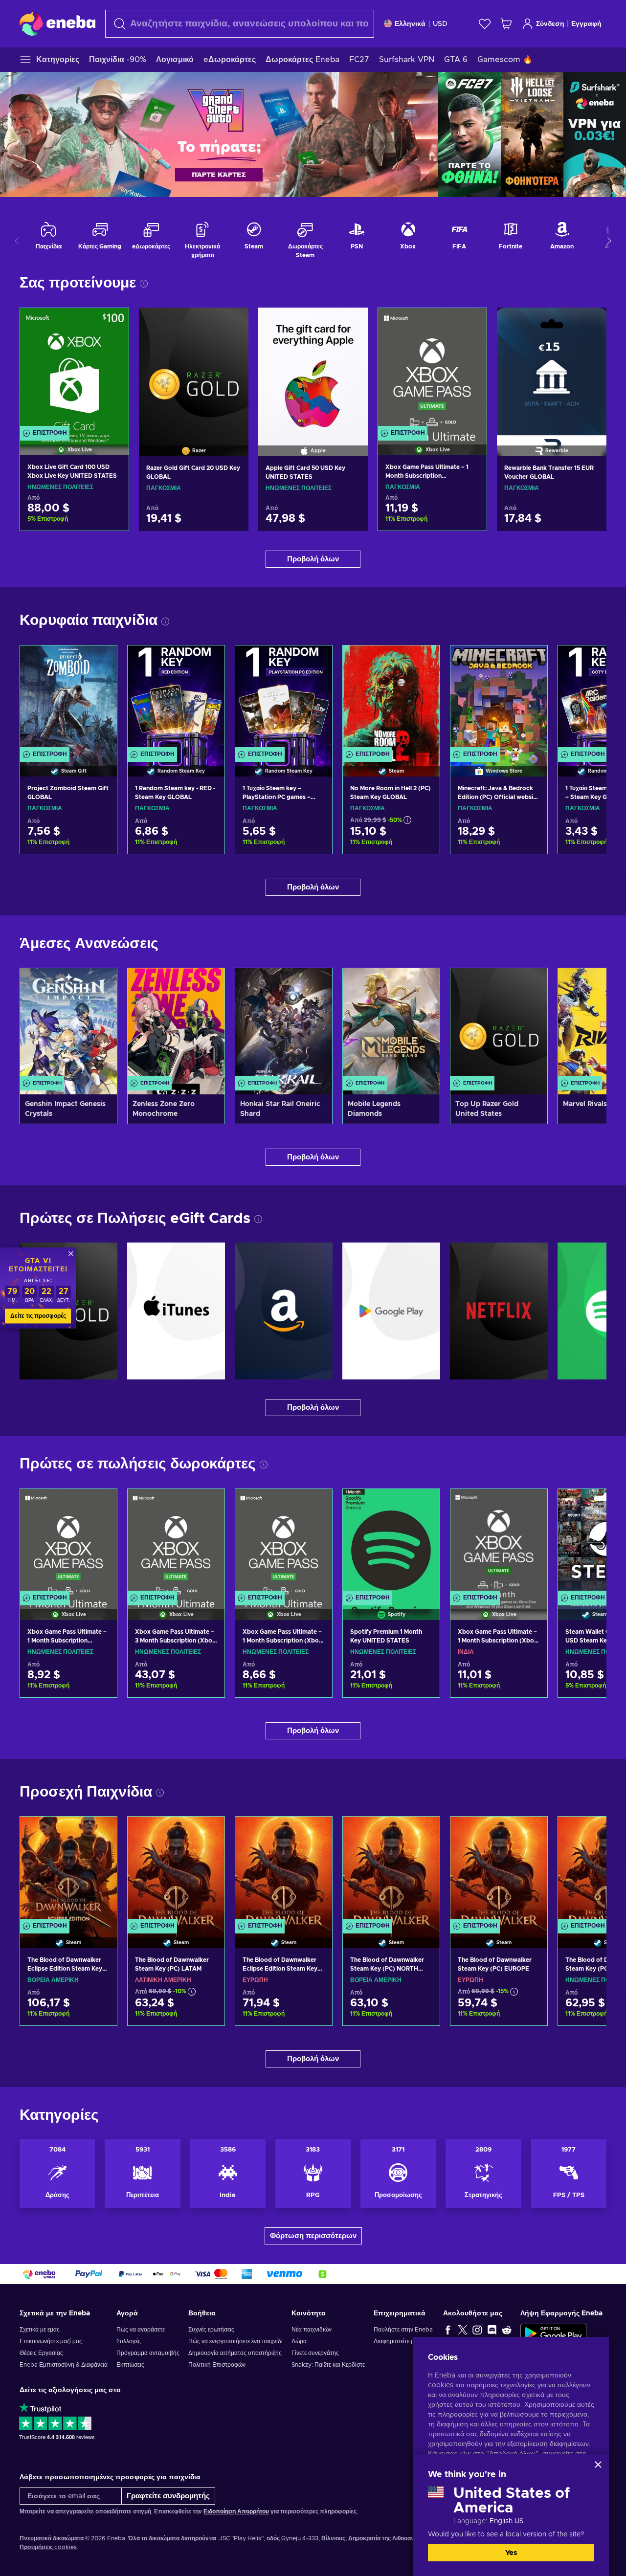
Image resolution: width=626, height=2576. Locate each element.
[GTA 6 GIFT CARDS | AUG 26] (219, 134)
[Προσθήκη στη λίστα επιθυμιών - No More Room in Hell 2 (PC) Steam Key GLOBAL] (423, 661)
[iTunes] (176, 1311)
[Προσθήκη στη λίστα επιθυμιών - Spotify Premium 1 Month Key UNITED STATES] (423, 1505)
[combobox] (240, 24)
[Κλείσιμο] (598, 2465)
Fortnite (511, 246)
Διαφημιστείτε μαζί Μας (404, 2341)
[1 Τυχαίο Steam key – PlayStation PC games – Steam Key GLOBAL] (284, 699)
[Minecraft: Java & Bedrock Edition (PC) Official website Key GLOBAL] (499, 699)
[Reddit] (507, 2330)
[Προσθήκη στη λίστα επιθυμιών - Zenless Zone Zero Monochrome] (208, 984)
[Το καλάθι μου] (506, 24)
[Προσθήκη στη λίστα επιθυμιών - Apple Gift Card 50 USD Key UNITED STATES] (351, 323)
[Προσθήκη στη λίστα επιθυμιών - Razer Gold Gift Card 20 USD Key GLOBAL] (232, 323)
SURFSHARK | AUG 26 (595, 134)
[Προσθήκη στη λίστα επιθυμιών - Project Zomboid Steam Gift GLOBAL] (100, 661)
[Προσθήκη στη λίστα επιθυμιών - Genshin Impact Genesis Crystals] (100, 984)
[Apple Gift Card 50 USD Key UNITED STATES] (313, 370)
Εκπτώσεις (130, 2365)
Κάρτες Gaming (100, 246)
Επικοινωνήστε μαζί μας (51, 2341)
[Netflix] (499, 1311)
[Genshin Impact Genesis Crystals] (68, 1031)
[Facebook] (448, 2330)
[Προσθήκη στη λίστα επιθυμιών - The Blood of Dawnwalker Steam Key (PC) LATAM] (208, 1832)
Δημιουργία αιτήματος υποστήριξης (235, 2353)
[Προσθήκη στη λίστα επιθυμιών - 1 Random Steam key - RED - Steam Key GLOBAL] (208, 661)
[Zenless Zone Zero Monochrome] (176, 1031)
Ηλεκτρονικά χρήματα (202, 251)
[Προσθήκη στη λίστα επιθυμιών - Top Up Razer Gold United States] (531, 984)
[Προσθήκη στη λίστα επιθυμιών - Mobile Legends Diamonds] (423, 984)
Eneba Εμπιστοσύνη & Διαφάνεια (64, 2365)
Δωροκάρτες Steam (305, 251)
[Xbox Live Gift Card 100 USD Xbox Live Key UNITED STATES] (74, 369)
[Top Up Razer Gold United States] (499, 1031)
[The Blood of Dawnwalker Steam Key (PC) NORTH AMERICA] (391, 1870)
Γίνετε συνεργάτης (315, 2353)
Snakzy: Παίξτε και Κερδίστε (328, 2365)
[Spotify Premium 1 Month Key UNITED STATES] (391, 1542)
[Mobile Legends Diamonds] (391, 1031)
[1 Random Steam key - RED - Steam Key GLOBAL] (176, 699)
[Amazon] (284, 1311)
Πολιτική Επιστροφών (217, 2365)
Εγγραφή (586, 24)
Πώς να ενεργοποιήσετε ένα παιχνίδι (235, 2341)
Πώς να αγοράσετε (141, 2330)
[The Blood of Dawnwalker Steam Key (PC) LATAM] (176, 1870)
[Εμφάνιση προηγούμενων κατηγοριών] (17, 241)
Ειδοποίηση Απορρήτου (236, 2511)
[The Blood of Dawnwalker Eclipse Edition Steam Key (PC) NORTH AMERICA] (68, 1870)
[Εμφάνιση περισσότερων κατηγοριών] (609, 241)
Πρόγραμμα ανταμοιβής (148, 2353)
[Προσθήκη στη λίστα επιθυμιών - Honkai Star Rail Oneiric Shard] (315, 984)
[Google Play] (391, 1311)
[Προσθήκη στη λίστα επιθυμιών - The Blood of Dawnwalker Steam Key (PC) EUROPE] (531, 1832)
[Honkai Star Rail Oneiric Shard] (284, 1031)
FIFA (459, 246)
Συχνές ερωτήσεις (211, 2330)
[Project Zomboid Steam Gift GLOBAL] (68, 699)
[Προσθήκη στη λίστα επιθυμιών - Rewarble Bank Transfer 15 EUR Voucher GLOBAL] (590, 323)
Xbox (408, 246)
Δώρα (299, 2341)
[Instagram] (477, 2330)
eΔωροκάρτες (151, 246)
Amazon (562, 246)
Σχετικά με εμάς (40, 2330)
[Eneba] (57, 23)
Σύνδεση (550, 24)
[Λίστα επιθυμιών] (485, 24)
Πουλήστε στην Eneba (403, 2330)
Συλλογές (129, 2341)
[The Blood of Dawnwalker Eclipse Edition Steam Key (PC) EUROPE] (284, 1870)
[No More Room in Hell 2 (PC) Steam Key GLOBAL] (391, 699)
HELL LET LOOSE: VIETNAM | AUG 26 (532, 134)
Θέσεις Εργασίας (41, 2353)
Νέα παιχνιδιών (312, 2330)
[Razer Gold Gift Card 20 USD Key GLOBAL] (194, 370)
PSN (357, 246)
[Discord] (492, 2330)
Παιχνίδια (49, 246)
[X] (463, 2330)
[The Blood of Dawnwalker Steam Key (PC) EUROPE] (499, 1870)
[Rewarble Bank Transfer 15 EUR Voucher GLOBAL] (552, 370)
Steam (254, 246)
